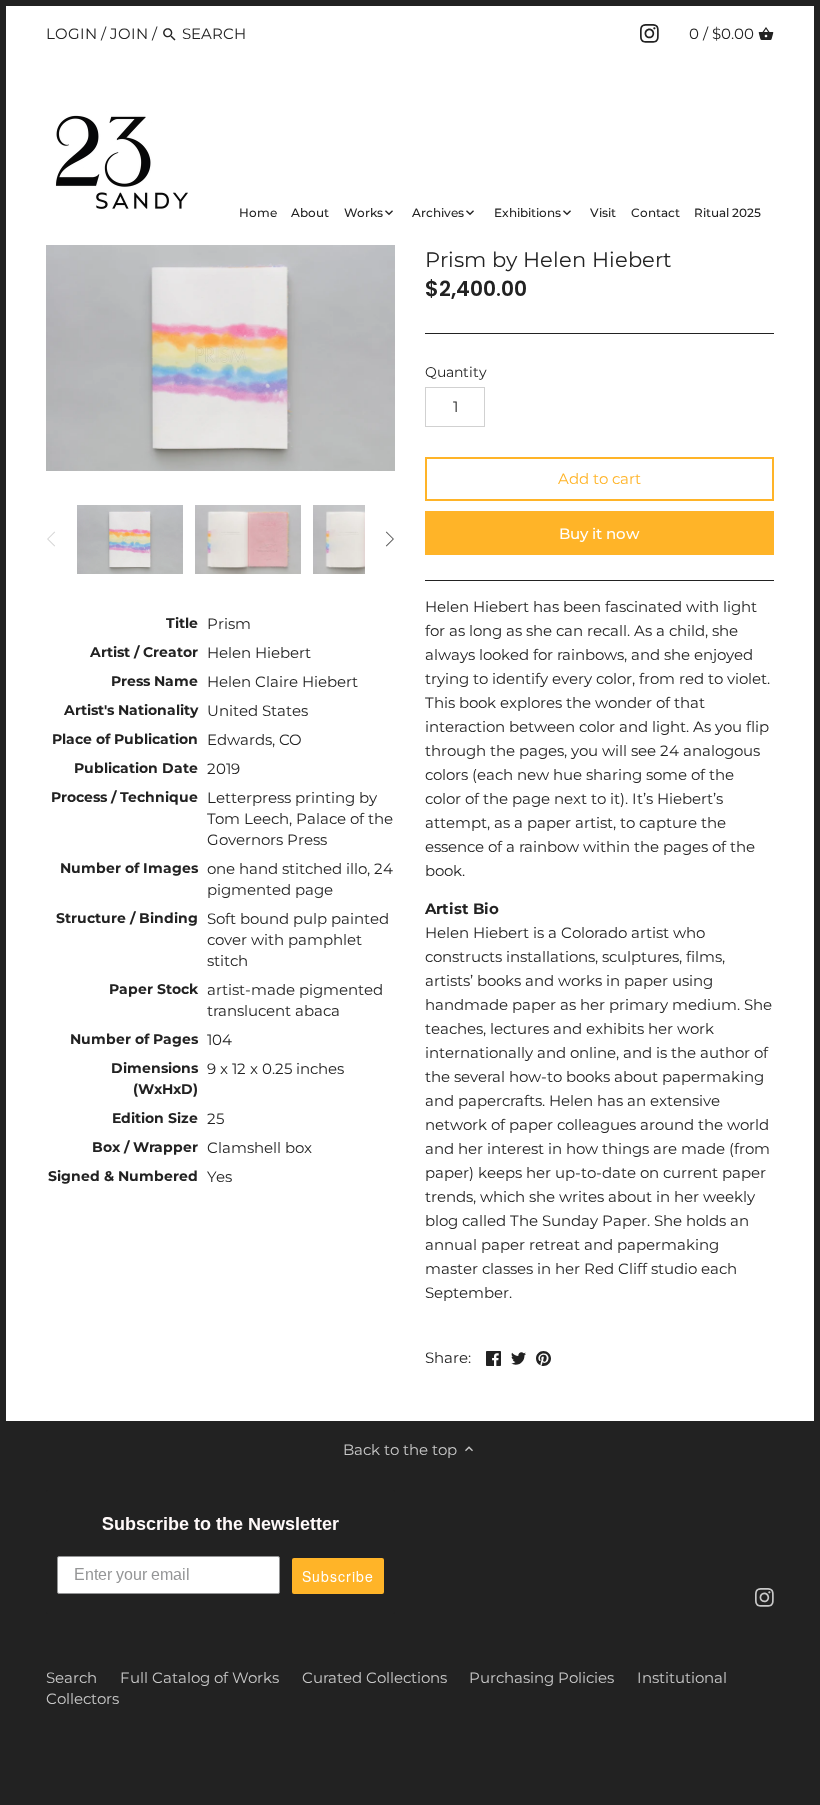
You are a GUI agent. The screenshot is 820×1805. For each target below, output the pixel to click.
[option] (130, 539)
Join (129, 33)
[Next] (389, 539)
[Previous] (52, 539)
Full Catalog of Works (199, 1677)
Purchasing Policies (541, 1677)
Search (71, 1677)
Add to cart (599, 478)
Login (71, 33)
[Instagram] (649, 33)
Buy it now (599, 533)
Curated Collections (374, 1677)
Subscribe (338, 1576)
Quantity (456, 372)
